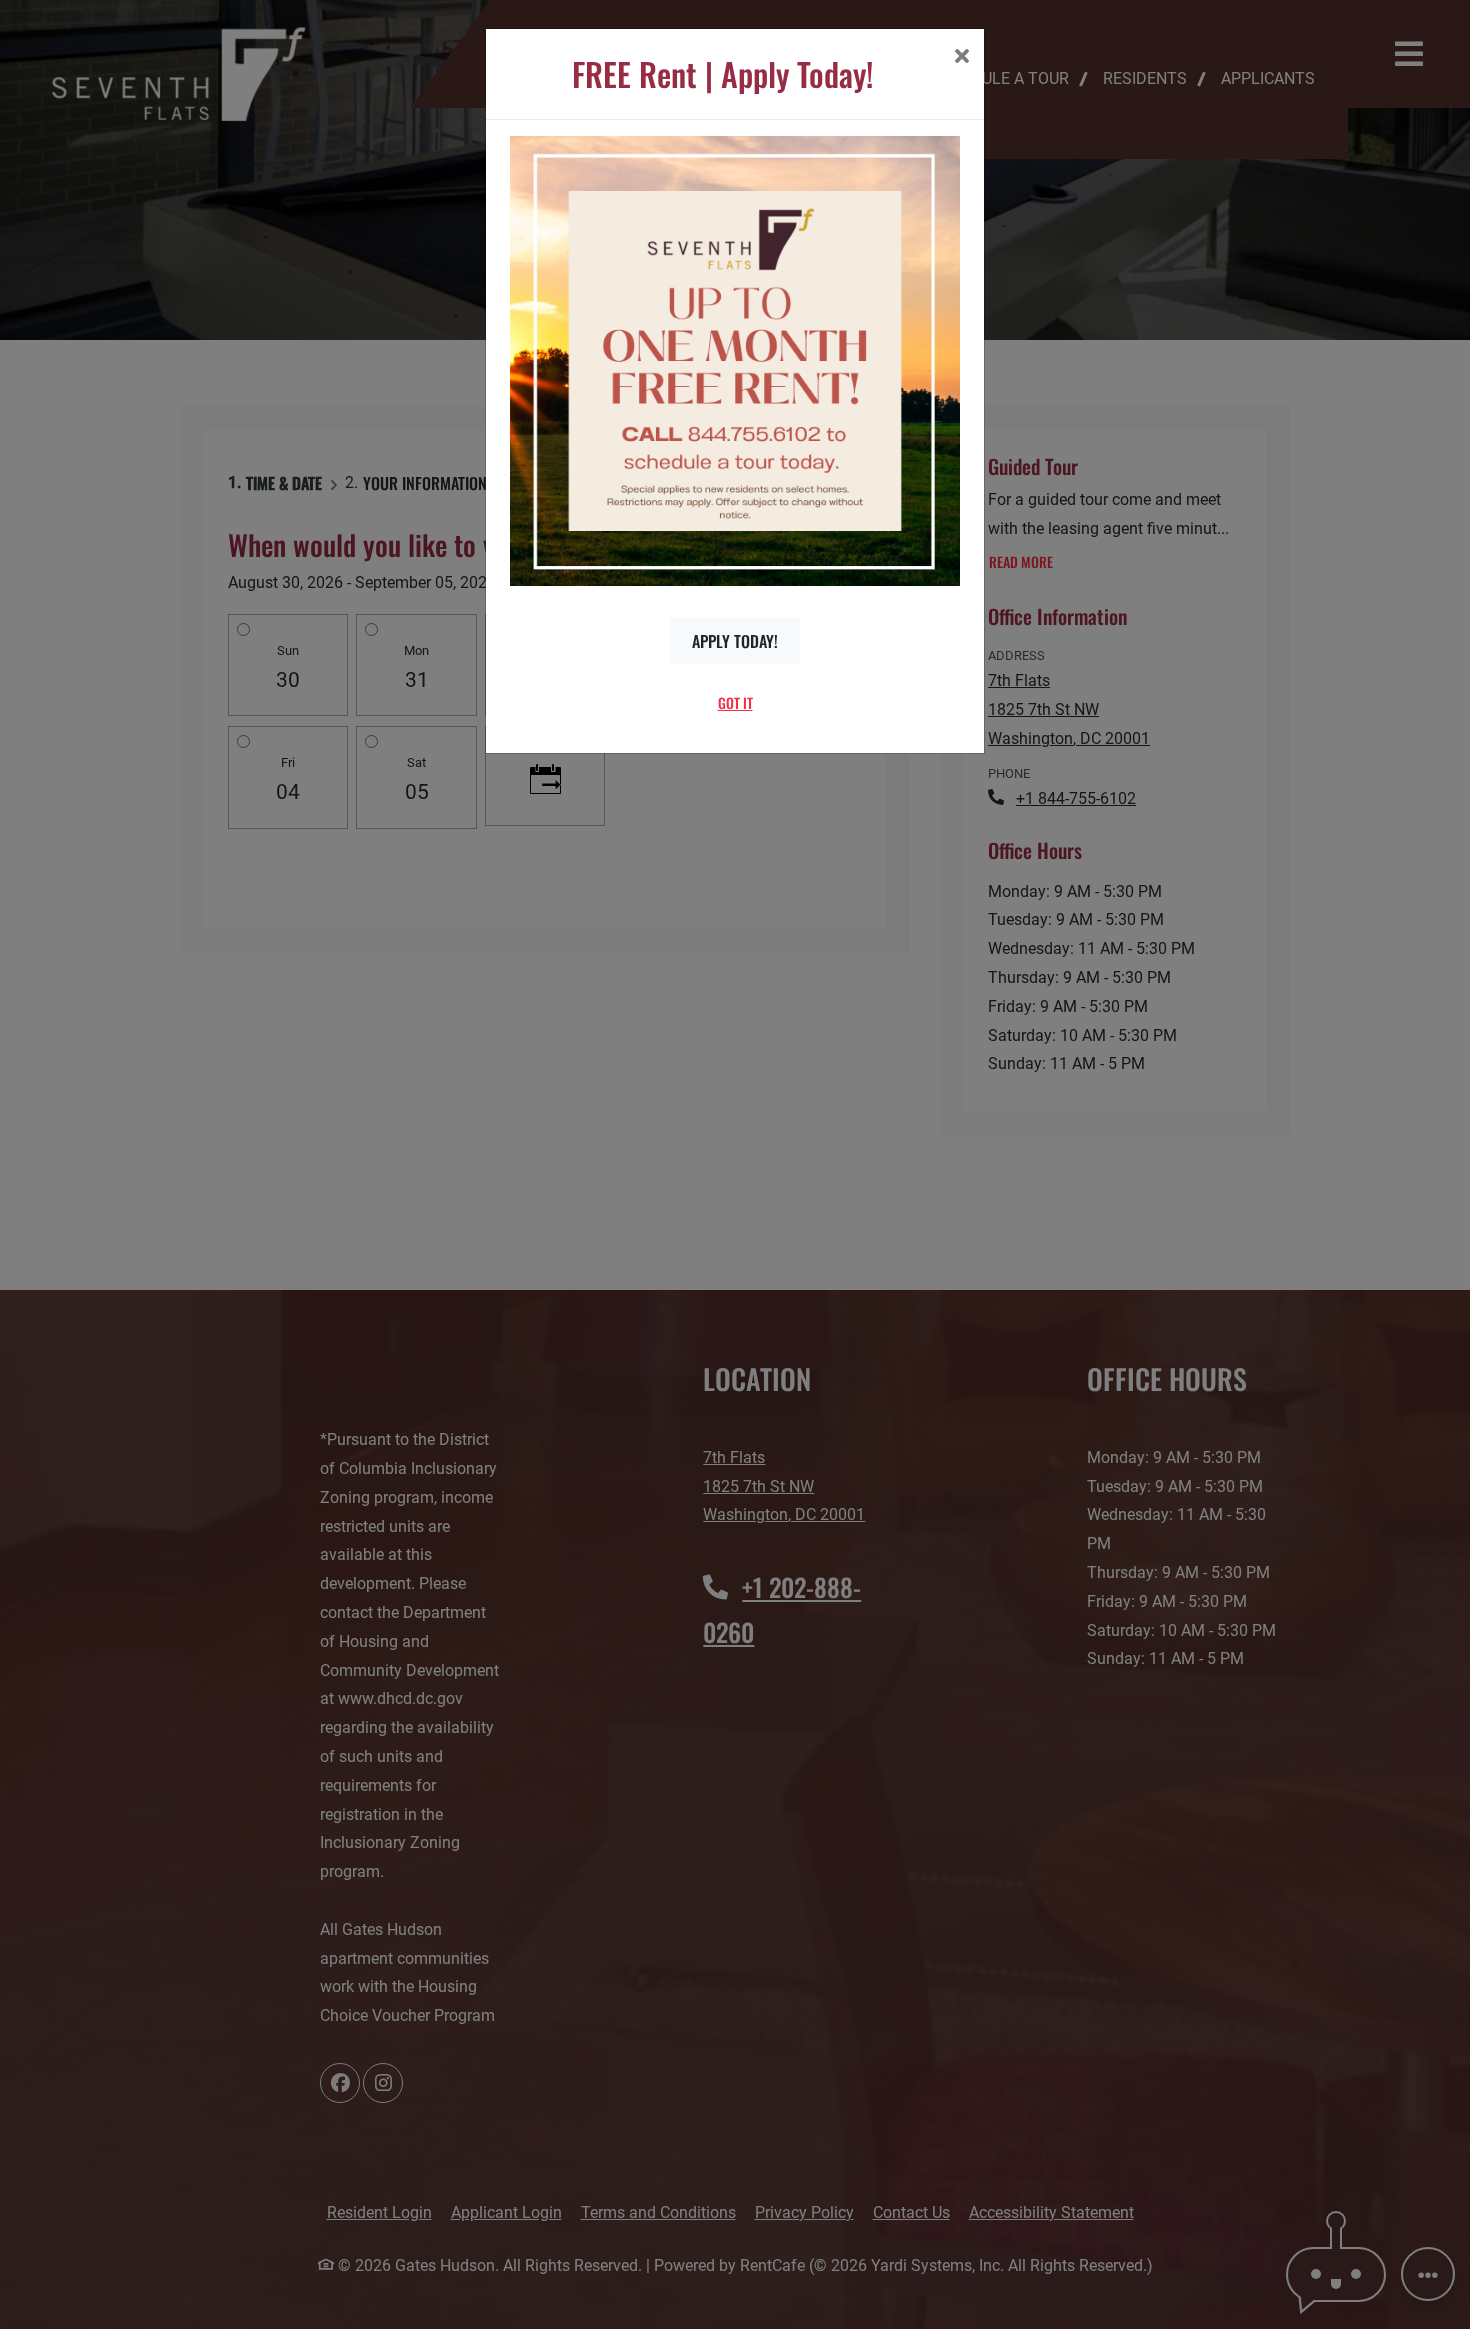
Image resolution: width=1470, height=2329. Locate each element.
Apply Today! (735, 641)
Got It (735, 702)
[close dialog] (961, 58)
